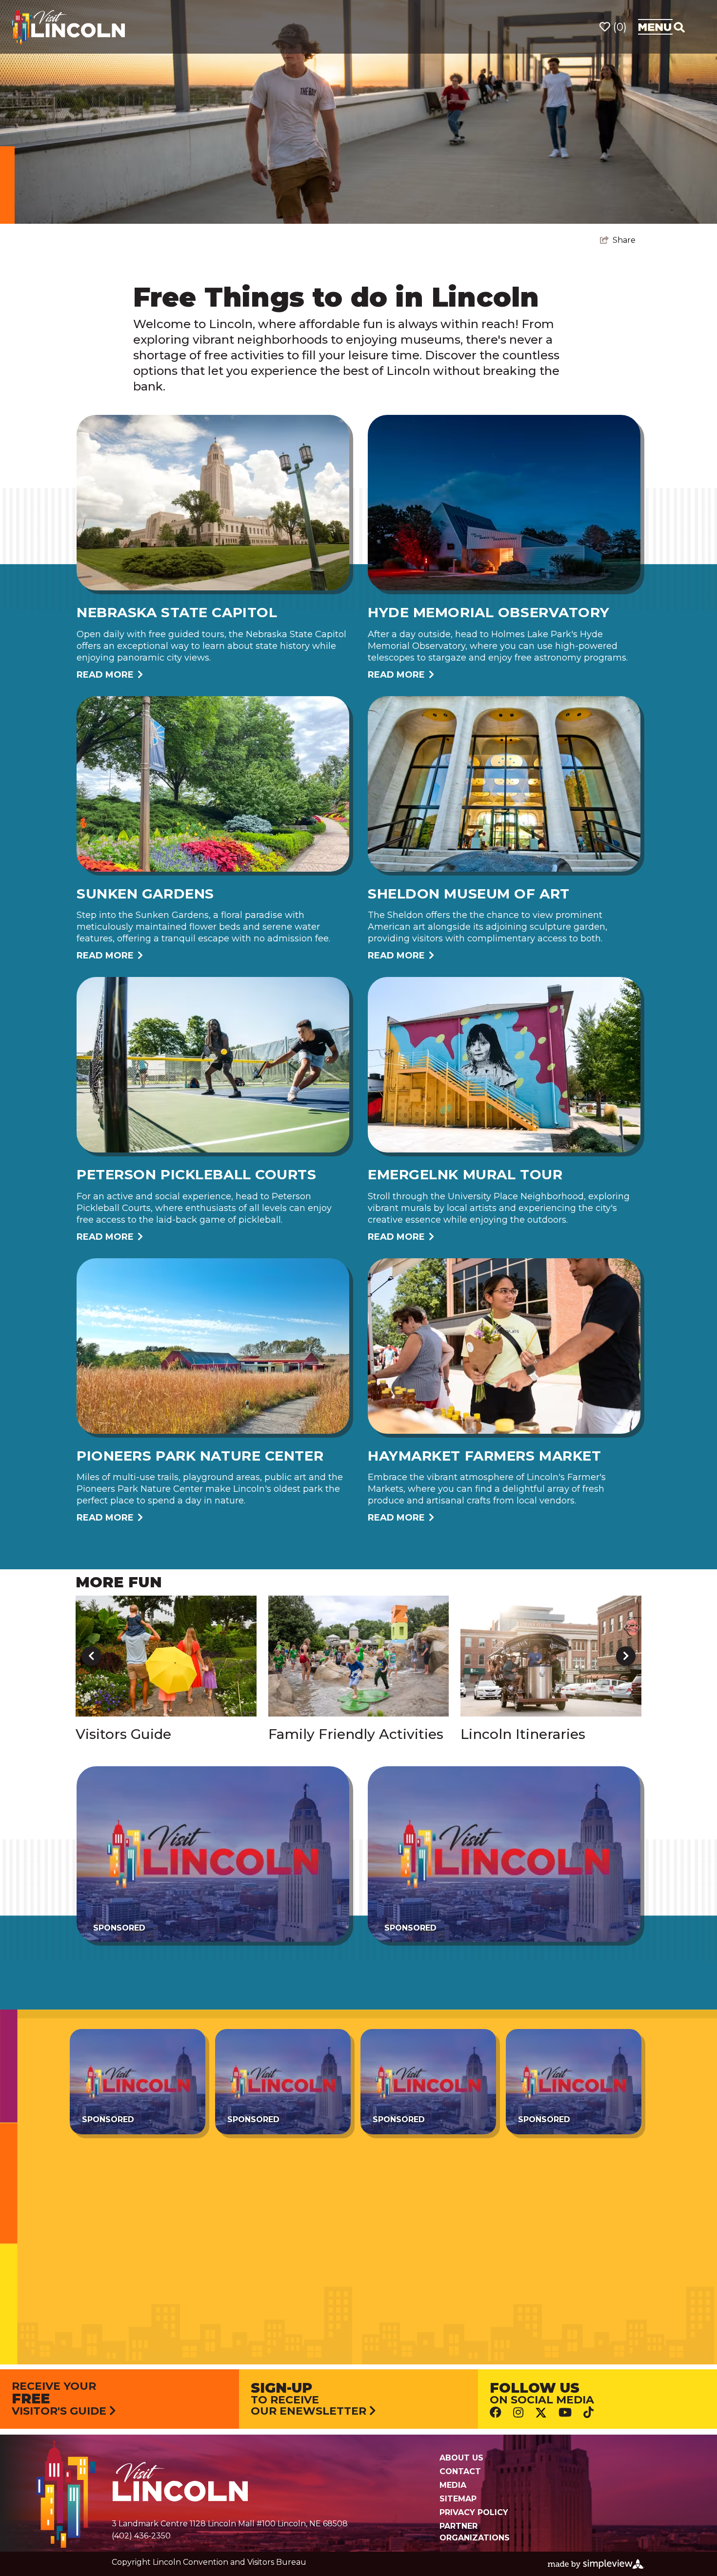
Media (453, 2485)
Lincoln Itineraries (523, 1734)
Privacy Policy (474, 2512)
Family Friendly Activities (356, 1734)
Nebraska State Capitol (177, 612)
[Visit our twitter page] (541, 2412)
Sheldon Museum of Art (469, 894)
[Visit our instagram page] (518, 2412)
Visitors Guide (123, 1734)
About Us (461, 2458)
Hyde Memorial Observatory (489, 612)
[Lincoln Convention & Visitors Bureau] (68, 26)
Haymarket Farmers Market (484, 1456)
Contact (460, 2471)
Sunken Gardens (145, 894)
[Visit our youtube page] (565, 2412)
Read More (105, 675)
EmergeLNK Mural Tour (465, 1174)
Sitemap (458, 2499)
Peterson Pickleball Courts (197, 1174)
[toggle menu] (661, 27)
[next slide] (626, 1656)
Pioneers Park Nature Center (200, 1456)
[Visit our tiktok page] (588, 2412)
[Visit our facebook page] (496, 2412)
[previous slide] (91, 1656)
